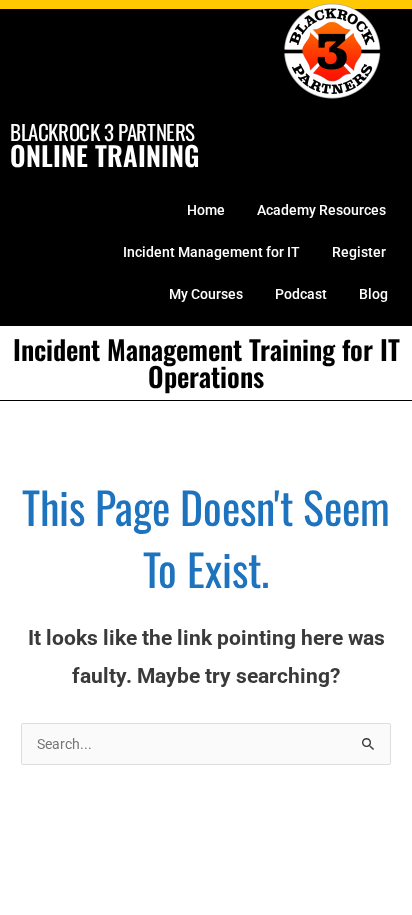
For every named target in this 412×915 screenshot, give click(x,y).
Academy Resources (321, 210)
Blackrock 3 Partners (102, 131)
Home (206, 210)
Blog (373, 294)
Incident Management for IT (211, 252)
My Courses (206, 294)
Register (359, 252)
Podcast (301, 294)
